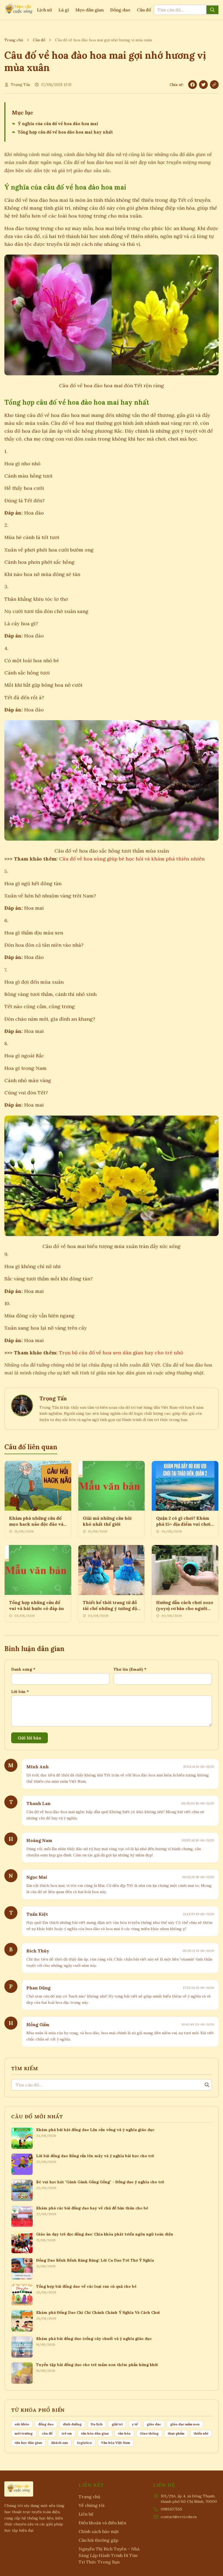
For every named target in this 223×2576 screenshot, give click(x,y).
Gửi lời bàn (30, 1738)
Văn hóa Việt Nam (116, 2443)
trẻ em (67, 2433)
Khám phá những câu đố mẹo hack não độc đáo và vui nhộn (36, 1524)
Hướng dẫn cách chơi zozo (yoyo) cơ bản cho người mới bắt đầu (185, 1608)
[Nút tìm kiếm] (212, 10)
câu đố (47, 2433)
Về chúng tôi (92, 2505)
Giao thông (149, 2433)
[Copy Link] (214, 85)
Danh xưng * (23, 1669)
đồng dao (46, 2424)
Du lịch (97, 2424)
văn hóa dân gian (95, 2433)
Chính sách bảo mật (99, 2531)
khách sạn (60, 2443)
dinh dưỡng (72, 2424)
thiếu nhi (201, 2433)
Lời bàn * (20, 1692)
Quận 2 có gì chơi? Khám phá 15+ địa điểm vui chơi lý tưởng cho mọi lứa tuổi (183, 1524)
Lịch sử (44, 10)
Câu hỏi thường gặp (98, 2540)
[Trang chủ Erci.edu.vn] (19, 10)
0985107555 (171, 2509)
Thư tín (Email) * (130, 1669)
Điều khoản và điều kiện (102, 2523)
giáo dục (154, 2424)
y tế (135, 2424)
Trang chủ (14, 40)
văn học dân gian (28, 2443)
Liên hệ (86, 2514)
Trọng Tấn (21, 85)
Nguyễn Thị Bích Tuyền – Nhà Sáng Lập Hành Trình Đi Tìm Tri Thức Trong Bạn (109, 2555)
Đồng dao (120, 10)
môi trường (24, 2433)
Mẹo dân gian (89, 10)
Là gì (64, 10)
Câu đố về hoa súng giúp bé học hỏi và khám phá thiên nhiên (132, 859)
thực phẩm (176, 2433)
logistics (85, 2443)
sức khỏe (22, 2424)
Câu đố (144, 10)
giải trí (117, 2424)
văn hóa (124, 2433)
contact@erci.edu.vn (179, 2517)
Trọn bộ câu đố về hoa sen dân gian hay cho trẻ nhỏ (121, 1353)
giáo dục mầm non (185, 2424)
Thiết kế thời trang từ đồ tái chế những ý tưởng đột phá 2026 (111, 1608)
